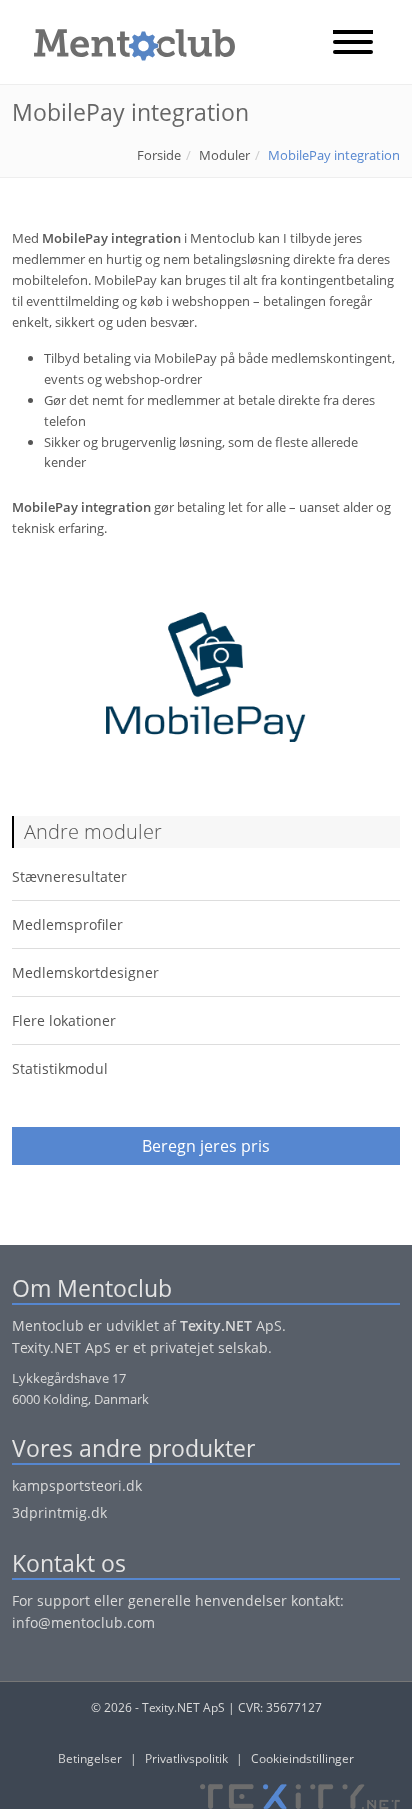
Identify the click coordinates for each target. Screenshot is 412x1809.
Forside (159, 155)
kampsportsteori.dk (77, 1485)
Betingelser (90, 1758)
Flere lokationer (64, 1020)
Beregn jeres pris (206, 1146)
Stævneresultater (69, 876)
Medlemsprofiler (67, 924)
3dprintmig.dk (59, 1512)
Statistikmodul (60, 1068)
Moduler (224, 155)
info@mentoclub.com (83, 1622)
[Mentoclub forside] (124, 40)
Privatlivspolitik (186, 1758)
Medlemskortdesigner (85, 972)
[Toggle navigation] (353, 43)
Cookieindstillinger (302, 1758)
